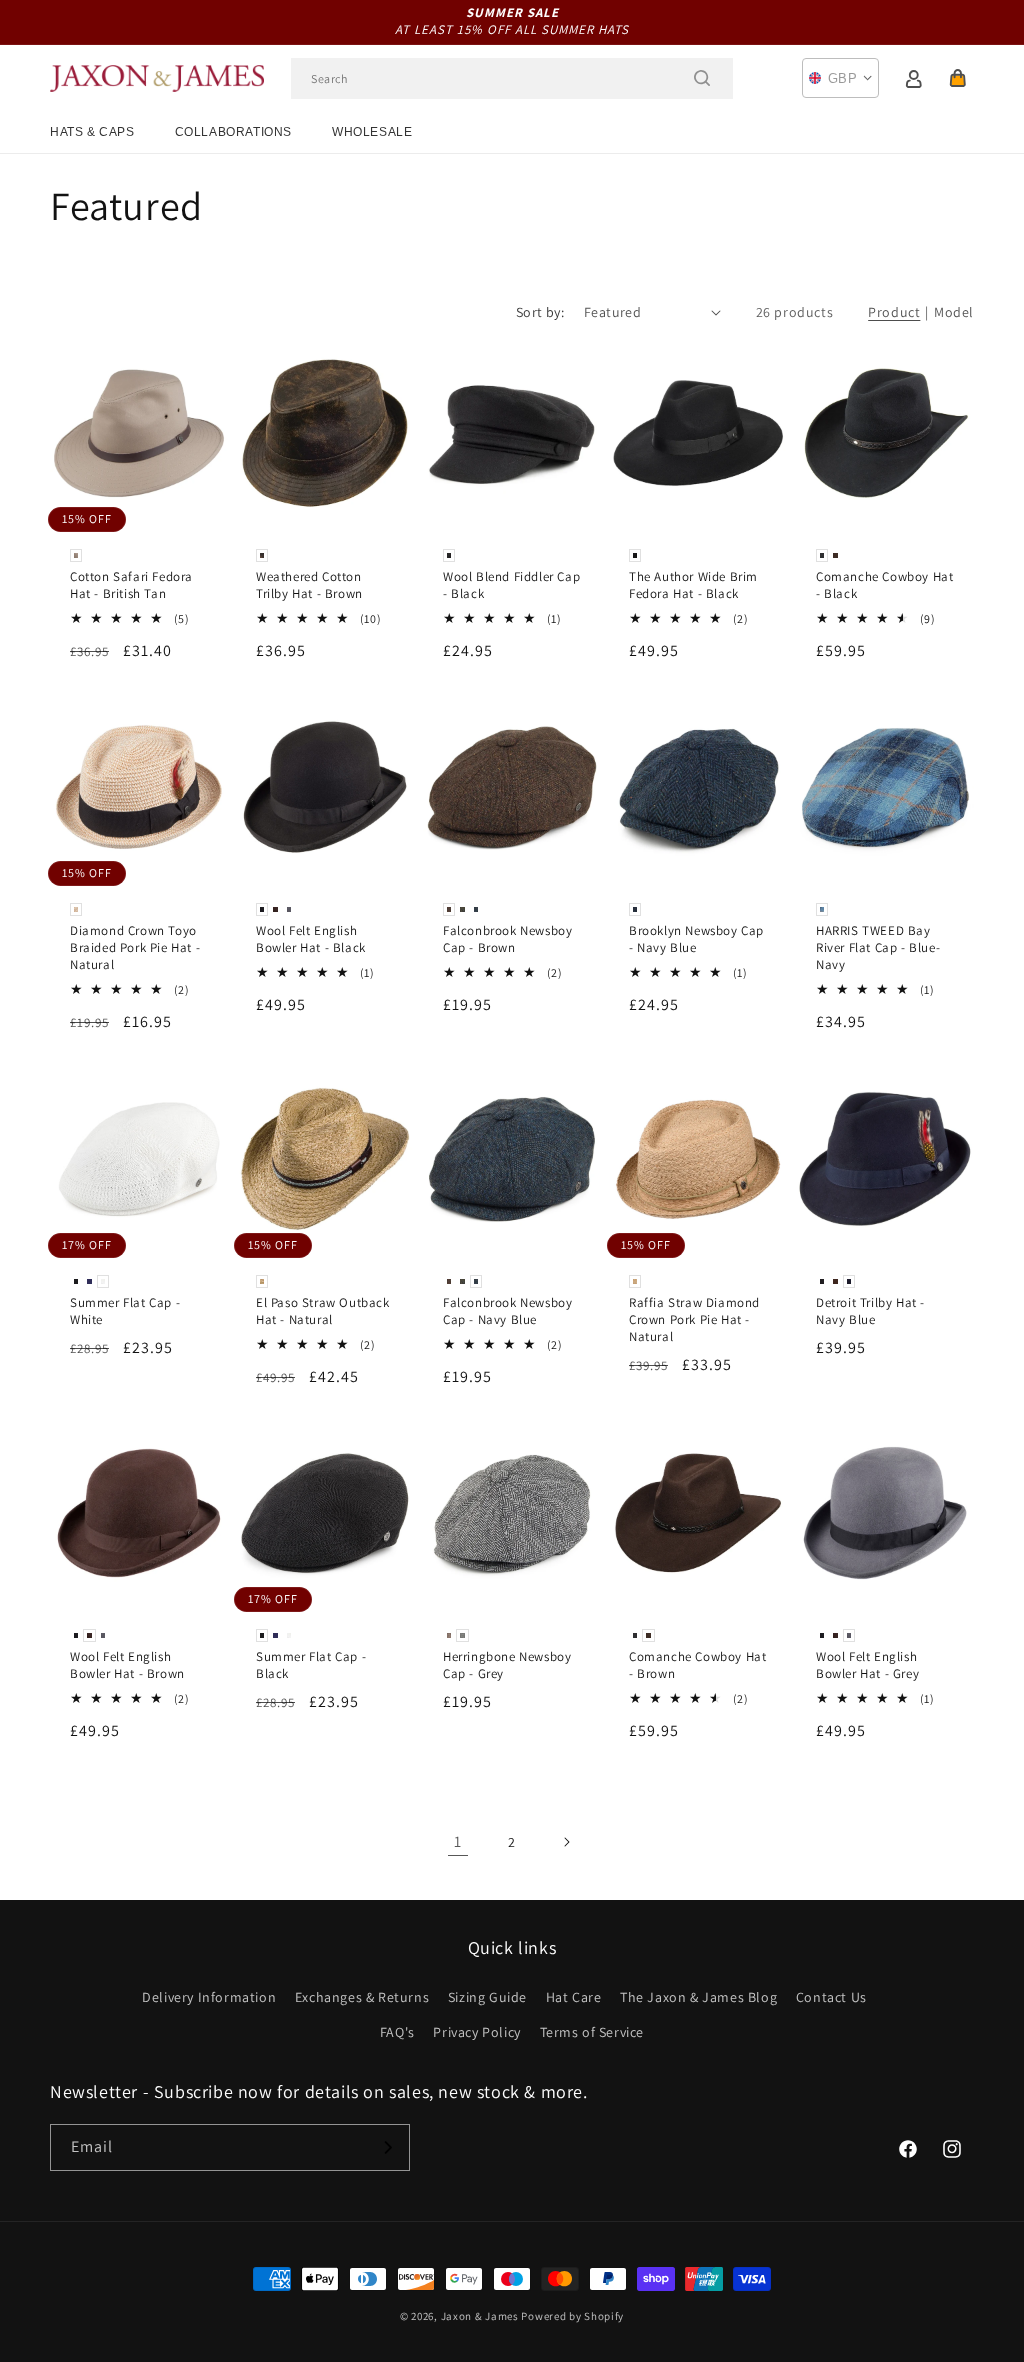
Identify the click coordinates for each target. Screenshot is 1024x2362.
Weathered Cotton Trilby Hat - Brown (309, 585)
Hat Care (574, 1997)
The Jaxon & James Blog (698, 1997)
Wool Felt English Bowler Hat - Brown (127, 1665)
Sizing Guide (487, 1997)
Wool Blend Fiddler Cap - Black (511, 585)
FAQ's (397, 2032)
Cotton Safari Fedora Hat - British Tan (131, 585)
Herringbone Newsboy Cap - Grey (507, 1665)
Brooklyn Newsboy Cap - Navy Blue (696, 939)
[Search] (702, 78)
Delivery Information (209, 1997)
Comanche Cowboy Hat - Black (884, 585)
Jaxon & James (480, 2316)
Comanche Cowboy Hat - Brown (697, 1665)
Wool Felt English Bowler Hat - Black (311, 939)
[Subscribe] (387, 2147)
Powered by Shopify (572, 2316)
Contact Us (831, 1997)
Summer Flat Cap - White (125, 1310)
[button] (958, 78)
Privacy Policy (476, 2032)
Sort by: (540, 312)
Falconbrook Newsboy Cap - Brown (507, 939)
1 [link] (458, 1841)
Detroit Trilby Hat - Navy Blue (870, 1310)
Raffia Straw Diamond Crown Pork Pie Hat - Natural (694, 1319)
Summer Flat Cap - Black (311, 1665)
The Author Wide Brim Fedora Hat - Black (693, 585)
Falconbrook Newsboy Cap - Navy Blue (507, 1310)
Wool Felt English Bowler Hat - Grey (867, 1665)
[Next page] (566, 1842)
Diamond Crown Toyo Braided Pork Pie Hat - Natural (135, 948)
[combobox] (512, 78)
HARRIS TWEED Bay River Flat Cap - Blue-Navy (878, 948)
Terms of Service (592, 2032)
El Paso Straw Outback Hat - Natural (323, 1310)
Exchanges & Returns (362, 1997)
